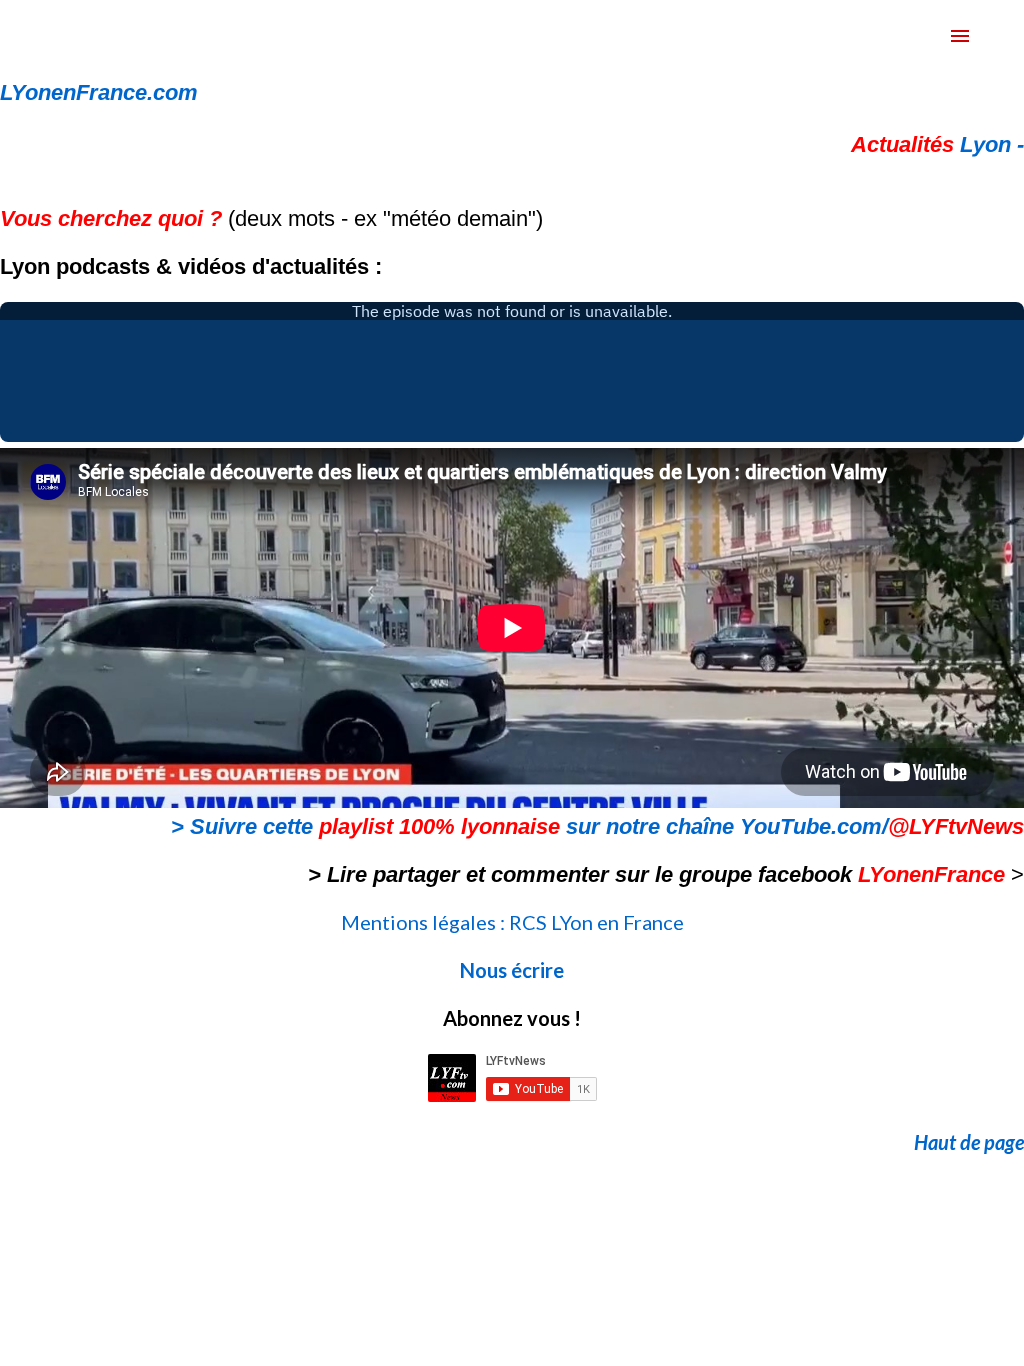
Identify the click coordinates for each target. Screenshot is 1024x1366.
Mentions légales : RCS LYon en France (512, 922)
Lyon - (937, 144)
